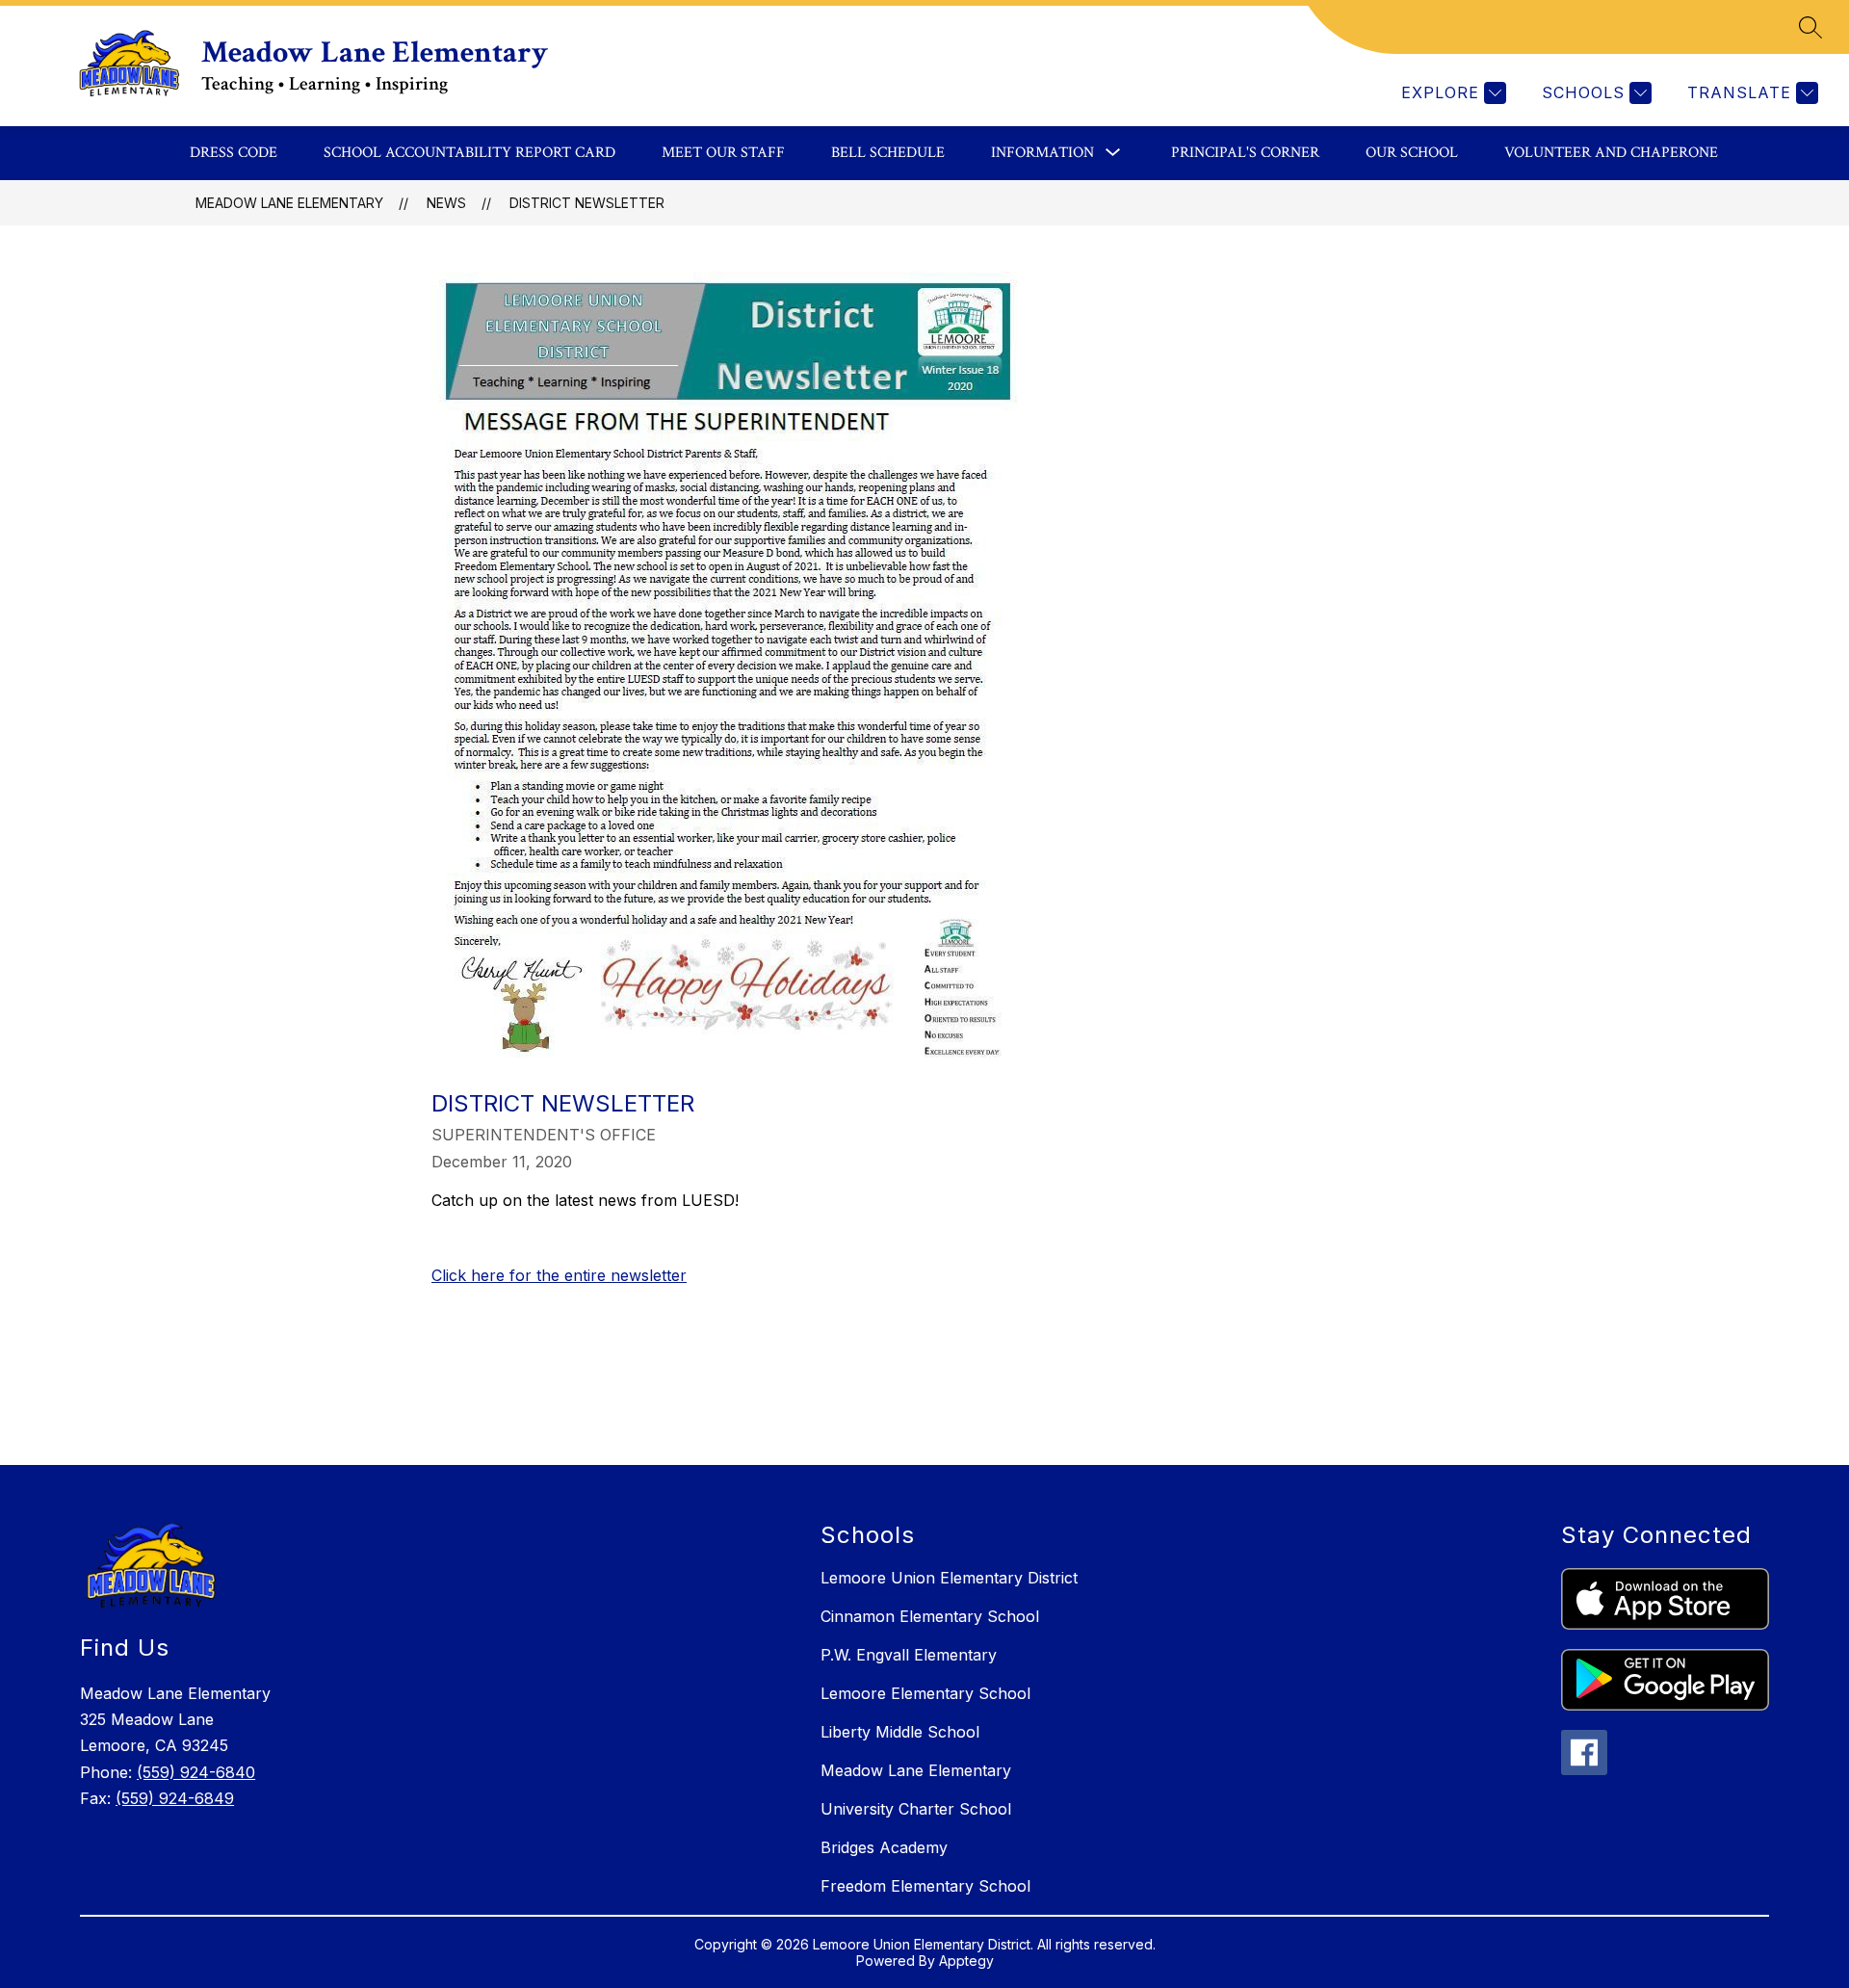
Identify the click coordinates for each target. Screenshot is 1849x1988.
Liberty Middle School (900, 1732)
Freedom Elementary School (925, 1886)
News (446, 203)
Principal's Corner (1245, 153)
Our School (1412, 153)
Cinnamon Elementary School (930, 1616)
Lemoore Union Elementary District (949, 1578)
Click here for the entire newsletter (559, 1275)
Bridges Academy (884, 1847)
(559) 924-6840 (196, 1772)
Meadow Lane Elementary (289, 203)
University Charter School (916, 1809)
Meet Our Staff (723, 153)
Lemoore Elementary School (925, 1693)
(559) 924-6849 (175, 1798)
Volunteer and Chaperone (1611, 153)
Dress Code (234, 153)
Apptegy (966, 1961)
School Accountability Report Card (469, 153)
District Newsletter (587, 203)
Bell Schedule (888, 153)
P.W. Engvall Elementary (909, 1655)
